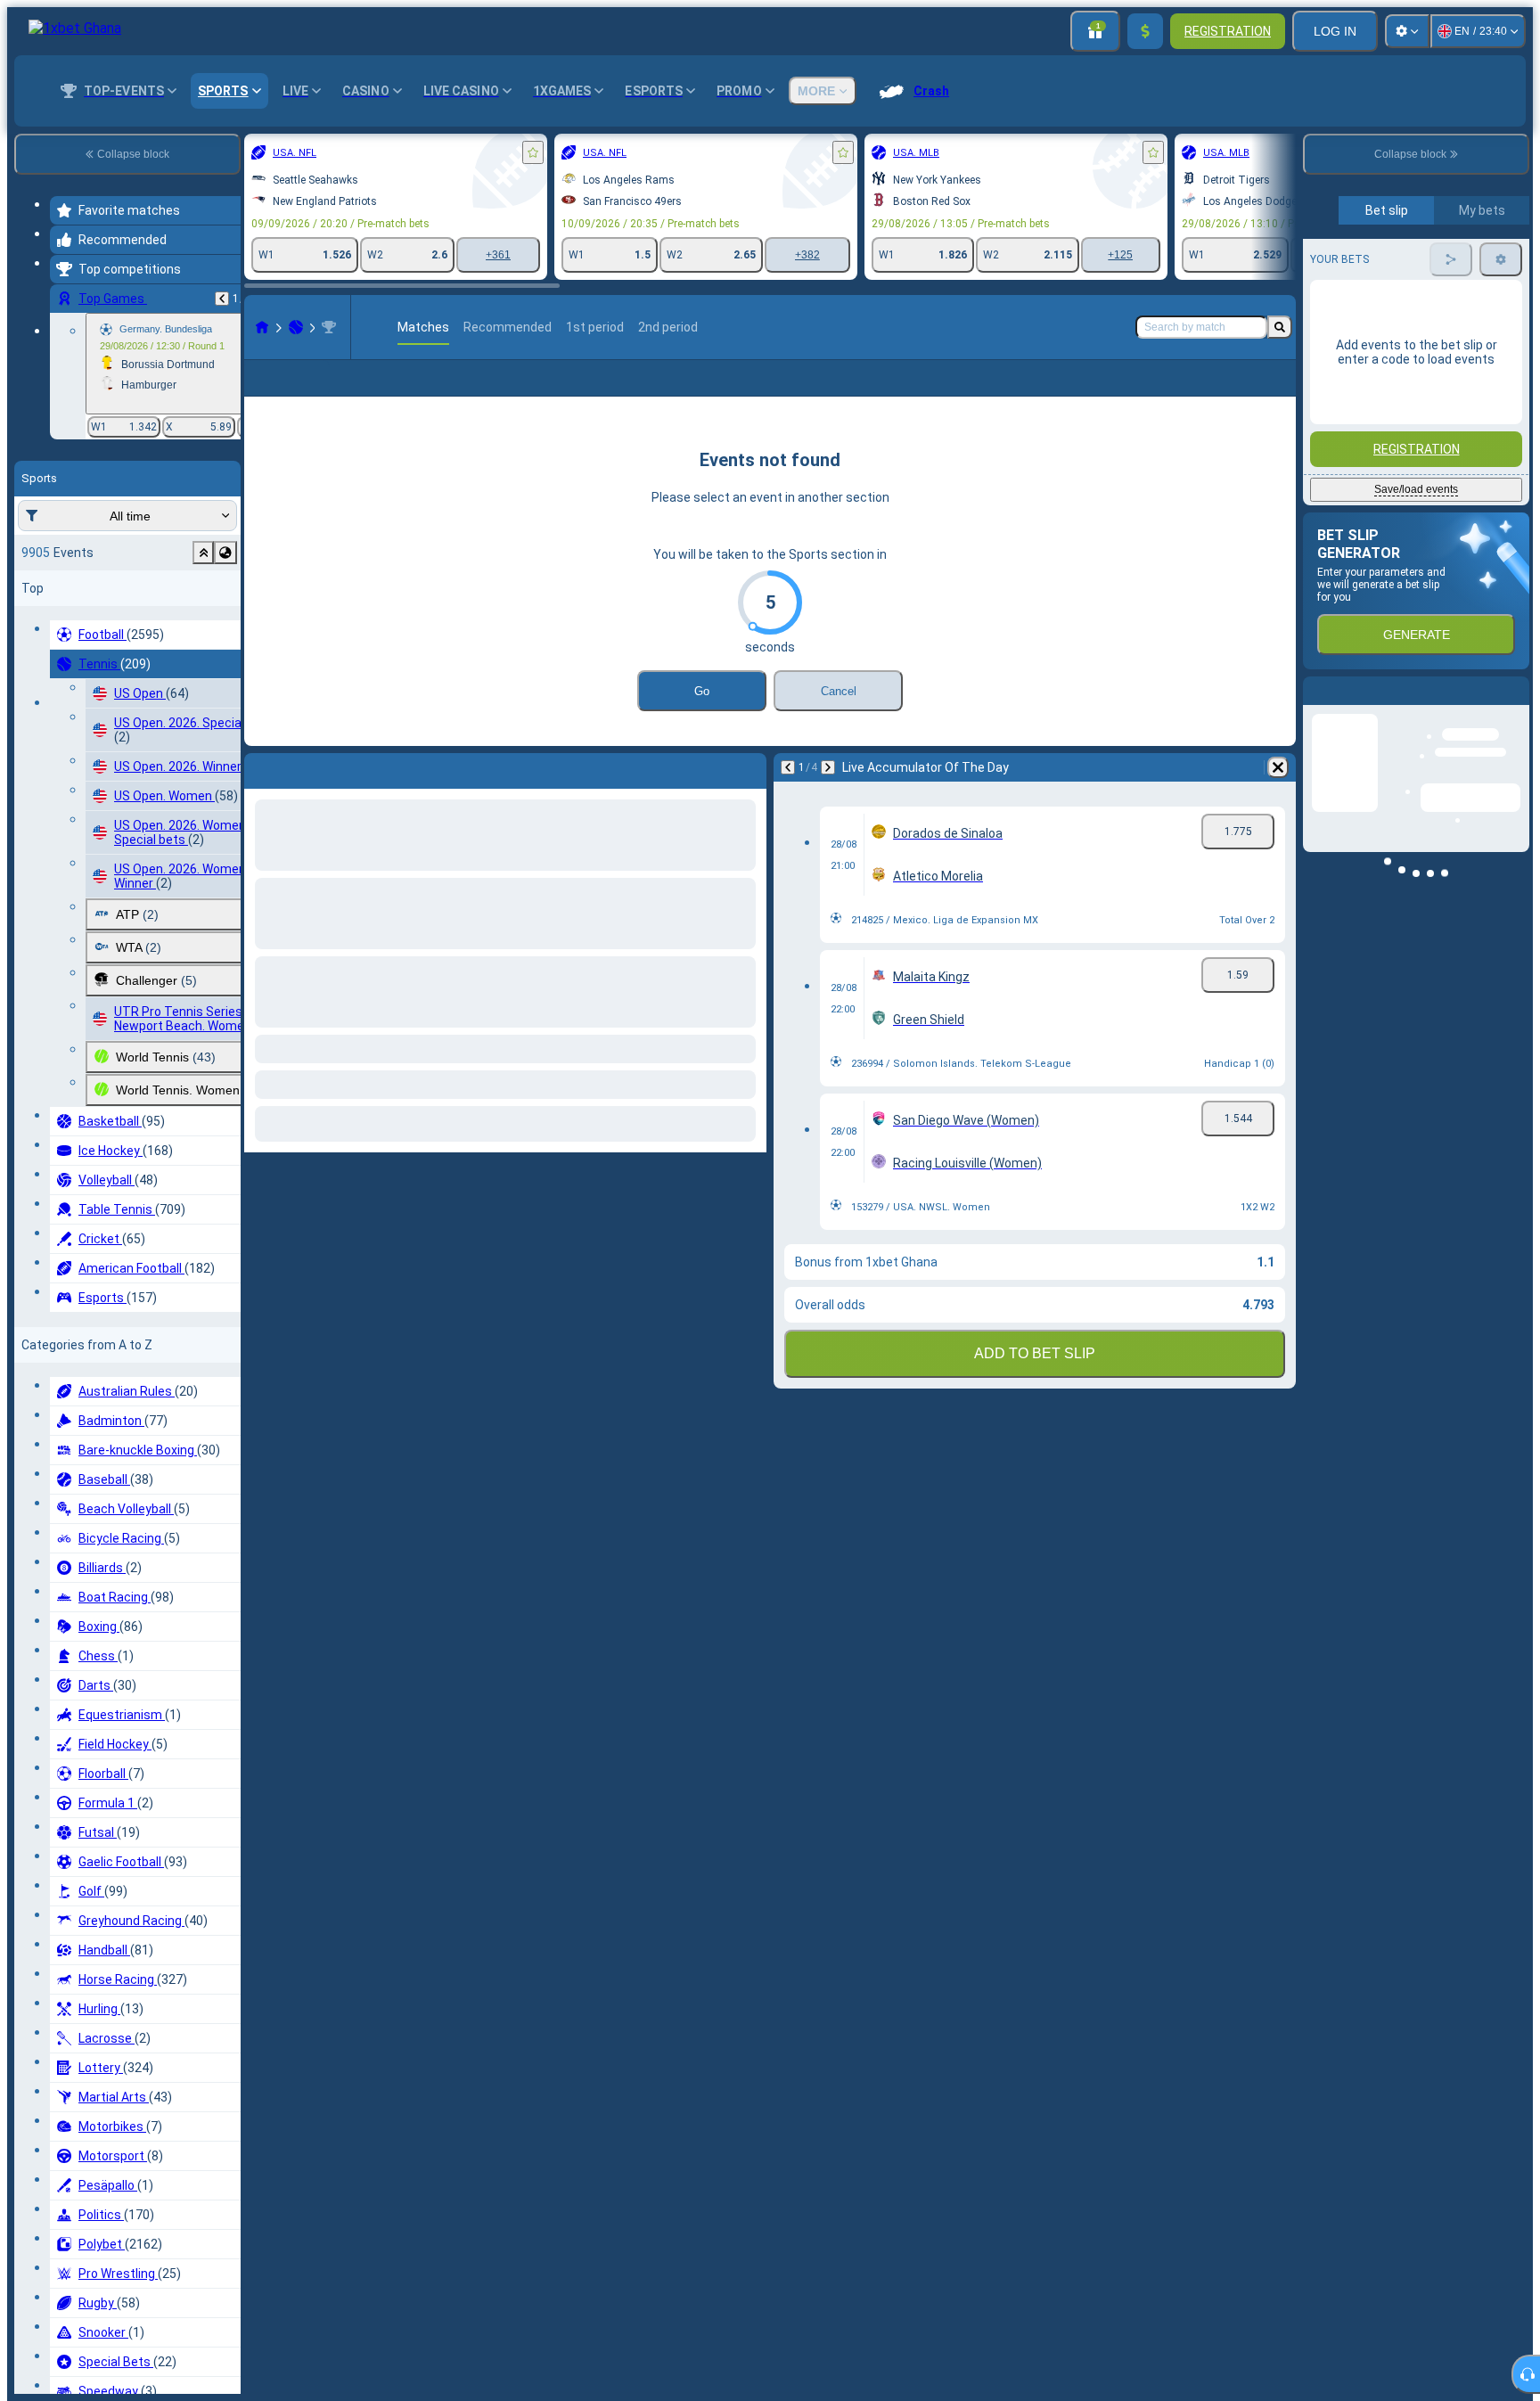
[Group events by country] (225, 553)
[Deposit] (1145, 31)
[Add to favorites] (533, 152)
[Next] (828, 796)
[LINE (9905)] (262, 327)
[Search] (1280, 327)
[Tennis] (296, 327)
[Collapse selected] (203, 553)
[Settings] (1407, 31)
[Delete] (1278, 796)
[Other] (1183, 392)
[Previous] (222, 299)
